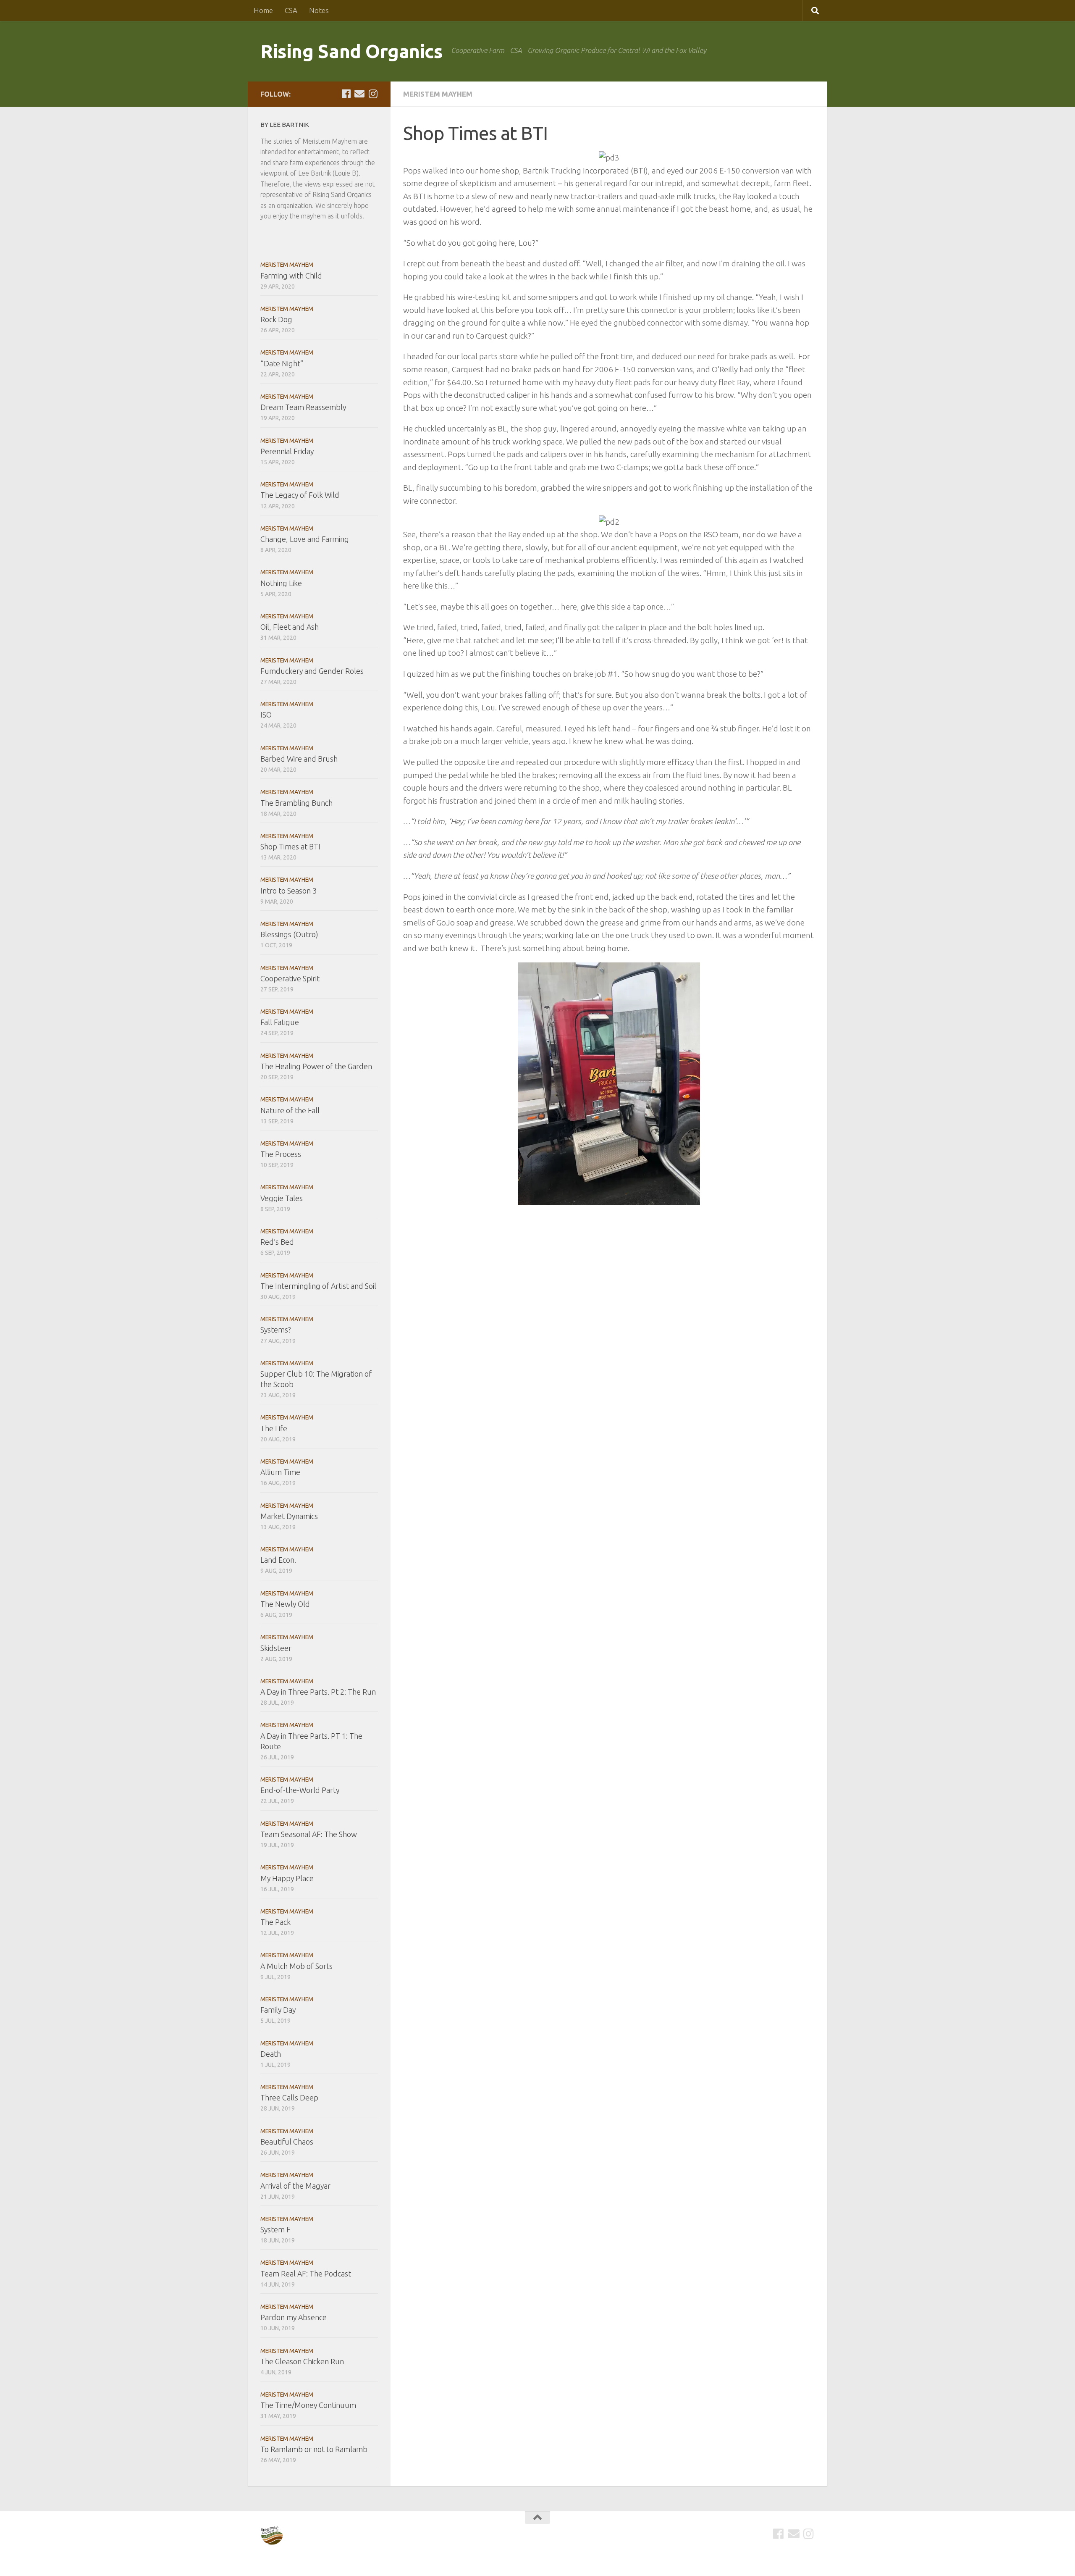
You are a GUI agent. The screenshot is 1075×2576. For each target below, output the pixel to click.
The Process (281, 1154)
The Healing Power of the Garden (316, 1066)
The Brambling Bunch (296, 803)
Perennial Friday (287, 451)
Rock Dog (276, 319)
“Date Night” (282, 363)
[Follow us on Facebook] (346, 94)
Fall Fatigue (280, 1022)
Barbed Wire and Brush (299, 759)
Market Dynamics (289, 1516)
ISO (266, 715)
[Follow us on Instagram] (373, 94)
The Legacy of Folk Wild (300, 495)
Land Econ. (278, 1560)
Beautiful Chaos (287, 2142)
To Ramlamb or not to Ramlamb (314, 2449)
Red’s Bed (277, 1242)
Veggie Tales (282, 1198)
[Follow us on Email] (359, 94)
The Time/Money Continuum (308, 2405)
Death (271, 2054)
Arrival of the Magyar (295, 2186)
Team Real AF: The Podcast (306, 2274)
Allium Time (280, 1472)
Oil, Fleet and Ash (290, 627)
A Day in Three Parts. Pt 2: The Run (318, 1692)
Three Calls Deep (289, 2098)
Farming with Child (291, 276)
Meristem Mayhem (438, 94)
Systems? (276, 1330)
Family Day (278, 2010)
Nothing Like (281, 583)
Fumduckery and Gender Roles (312, 671)
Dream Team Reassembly (303, 407)
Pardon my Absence (294, 2317)
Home (263, 10)
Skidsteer (276, 1648)
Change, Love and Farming (305, 539)
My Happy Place (287, 1878)
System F (275, 2229)
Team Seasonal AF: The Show (309, 1834)
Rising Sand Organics (351, 51)
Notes (319, 10)
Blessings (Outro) (289, 934)
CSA (291, 10)
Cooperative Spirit (290, 978)
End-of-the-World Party (300, 1790)
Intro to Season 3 (288, 891)
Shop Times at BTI (290, 846)
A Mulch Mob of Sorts (296, 1966)
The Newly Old (285, 1604)
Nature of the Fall (290, 1110)
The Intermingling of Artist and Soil (318, 1286)
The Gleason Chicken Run (302, 2361)
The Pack (275, 1922)
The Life (274, 1428)
